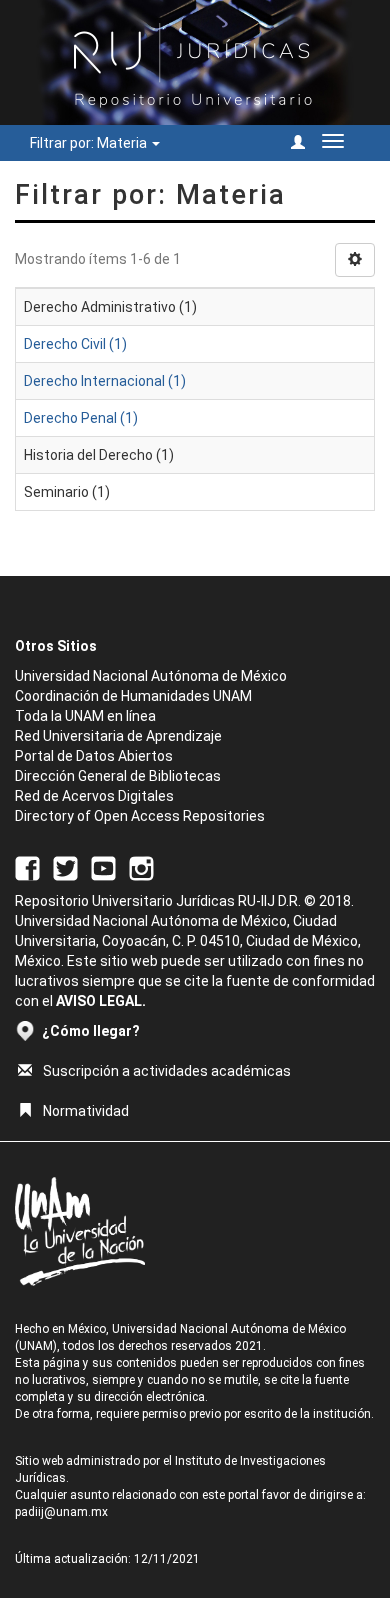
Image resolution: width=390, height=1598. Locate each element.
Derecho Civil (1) (75, 344)
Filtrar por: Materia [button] (90, 143)
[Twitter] (65, 867)
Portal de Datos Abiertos (94, 756)
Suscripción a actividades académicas (167, 1071)
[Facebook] (27, 867)
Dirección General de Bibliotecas (118, 776)
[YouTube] (103, 867)
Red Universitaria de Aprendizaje (118, 736)
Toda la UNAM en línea (85, 716)
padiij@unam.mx (61, 1512)
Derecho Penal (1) (81, 418)
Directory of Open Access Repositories (140, 816)
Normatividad (86, 1111)
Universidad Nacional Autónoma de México (151, 676)
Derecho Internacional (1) (105, 381)
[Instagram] (141, 867)
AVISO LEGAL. (101, 1001)
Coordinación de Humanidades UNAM (133, 696)
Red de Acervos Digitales (94, 796)
